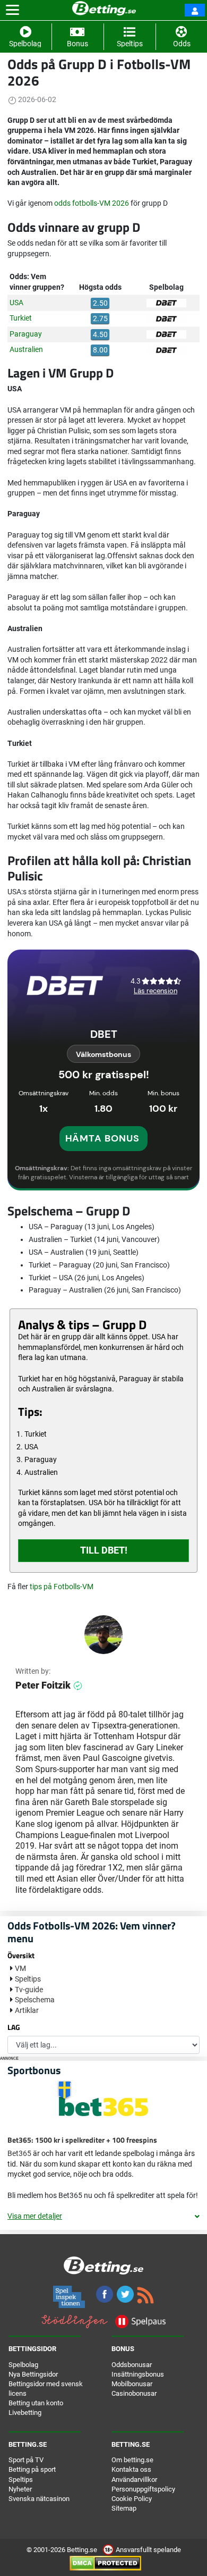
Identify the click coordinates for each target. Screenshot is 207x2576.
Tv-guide (29, 1990)
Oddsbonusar (132, 2365)
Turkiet (21, 318)
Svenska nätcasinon (39, 2499)
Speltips (28, 1979)
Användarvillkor (134, 2479)
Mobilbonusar (132, 2384)
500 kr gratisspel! (104, 1075)
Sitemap (124, 2508)
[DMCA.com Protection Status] (105, 2563)
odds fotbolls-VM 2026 (92, 203)
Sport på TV (26, 2460)
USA (16, 303)
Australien (26, 349)
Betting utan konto (36, 2403)
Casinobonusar (134, 2393)
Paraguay (26, 334)
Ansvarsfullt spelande (148, 2550)
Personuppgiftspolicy (143, 2489)
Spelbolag (23, 2365)
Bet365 (19, 2153)
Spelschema (35, 2000)
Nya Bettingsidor (33, 2374)
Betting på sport (32, 2469)
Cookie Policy (132, 2499)
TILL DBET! (104, 1550)
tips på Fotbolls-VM (62, 1587)
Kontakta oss (131, 2469)
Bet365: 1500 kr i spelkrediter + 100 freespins (82, 2140)
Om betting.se (132, 2460)
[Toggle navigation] (12, 10)
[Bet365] (104, 2106)
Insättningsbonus (138, 2374)
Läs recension (156, 991)
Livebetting (25, 2413)
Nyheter (20, 2489)
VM (20, 1968)
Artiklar (27, 2010)
